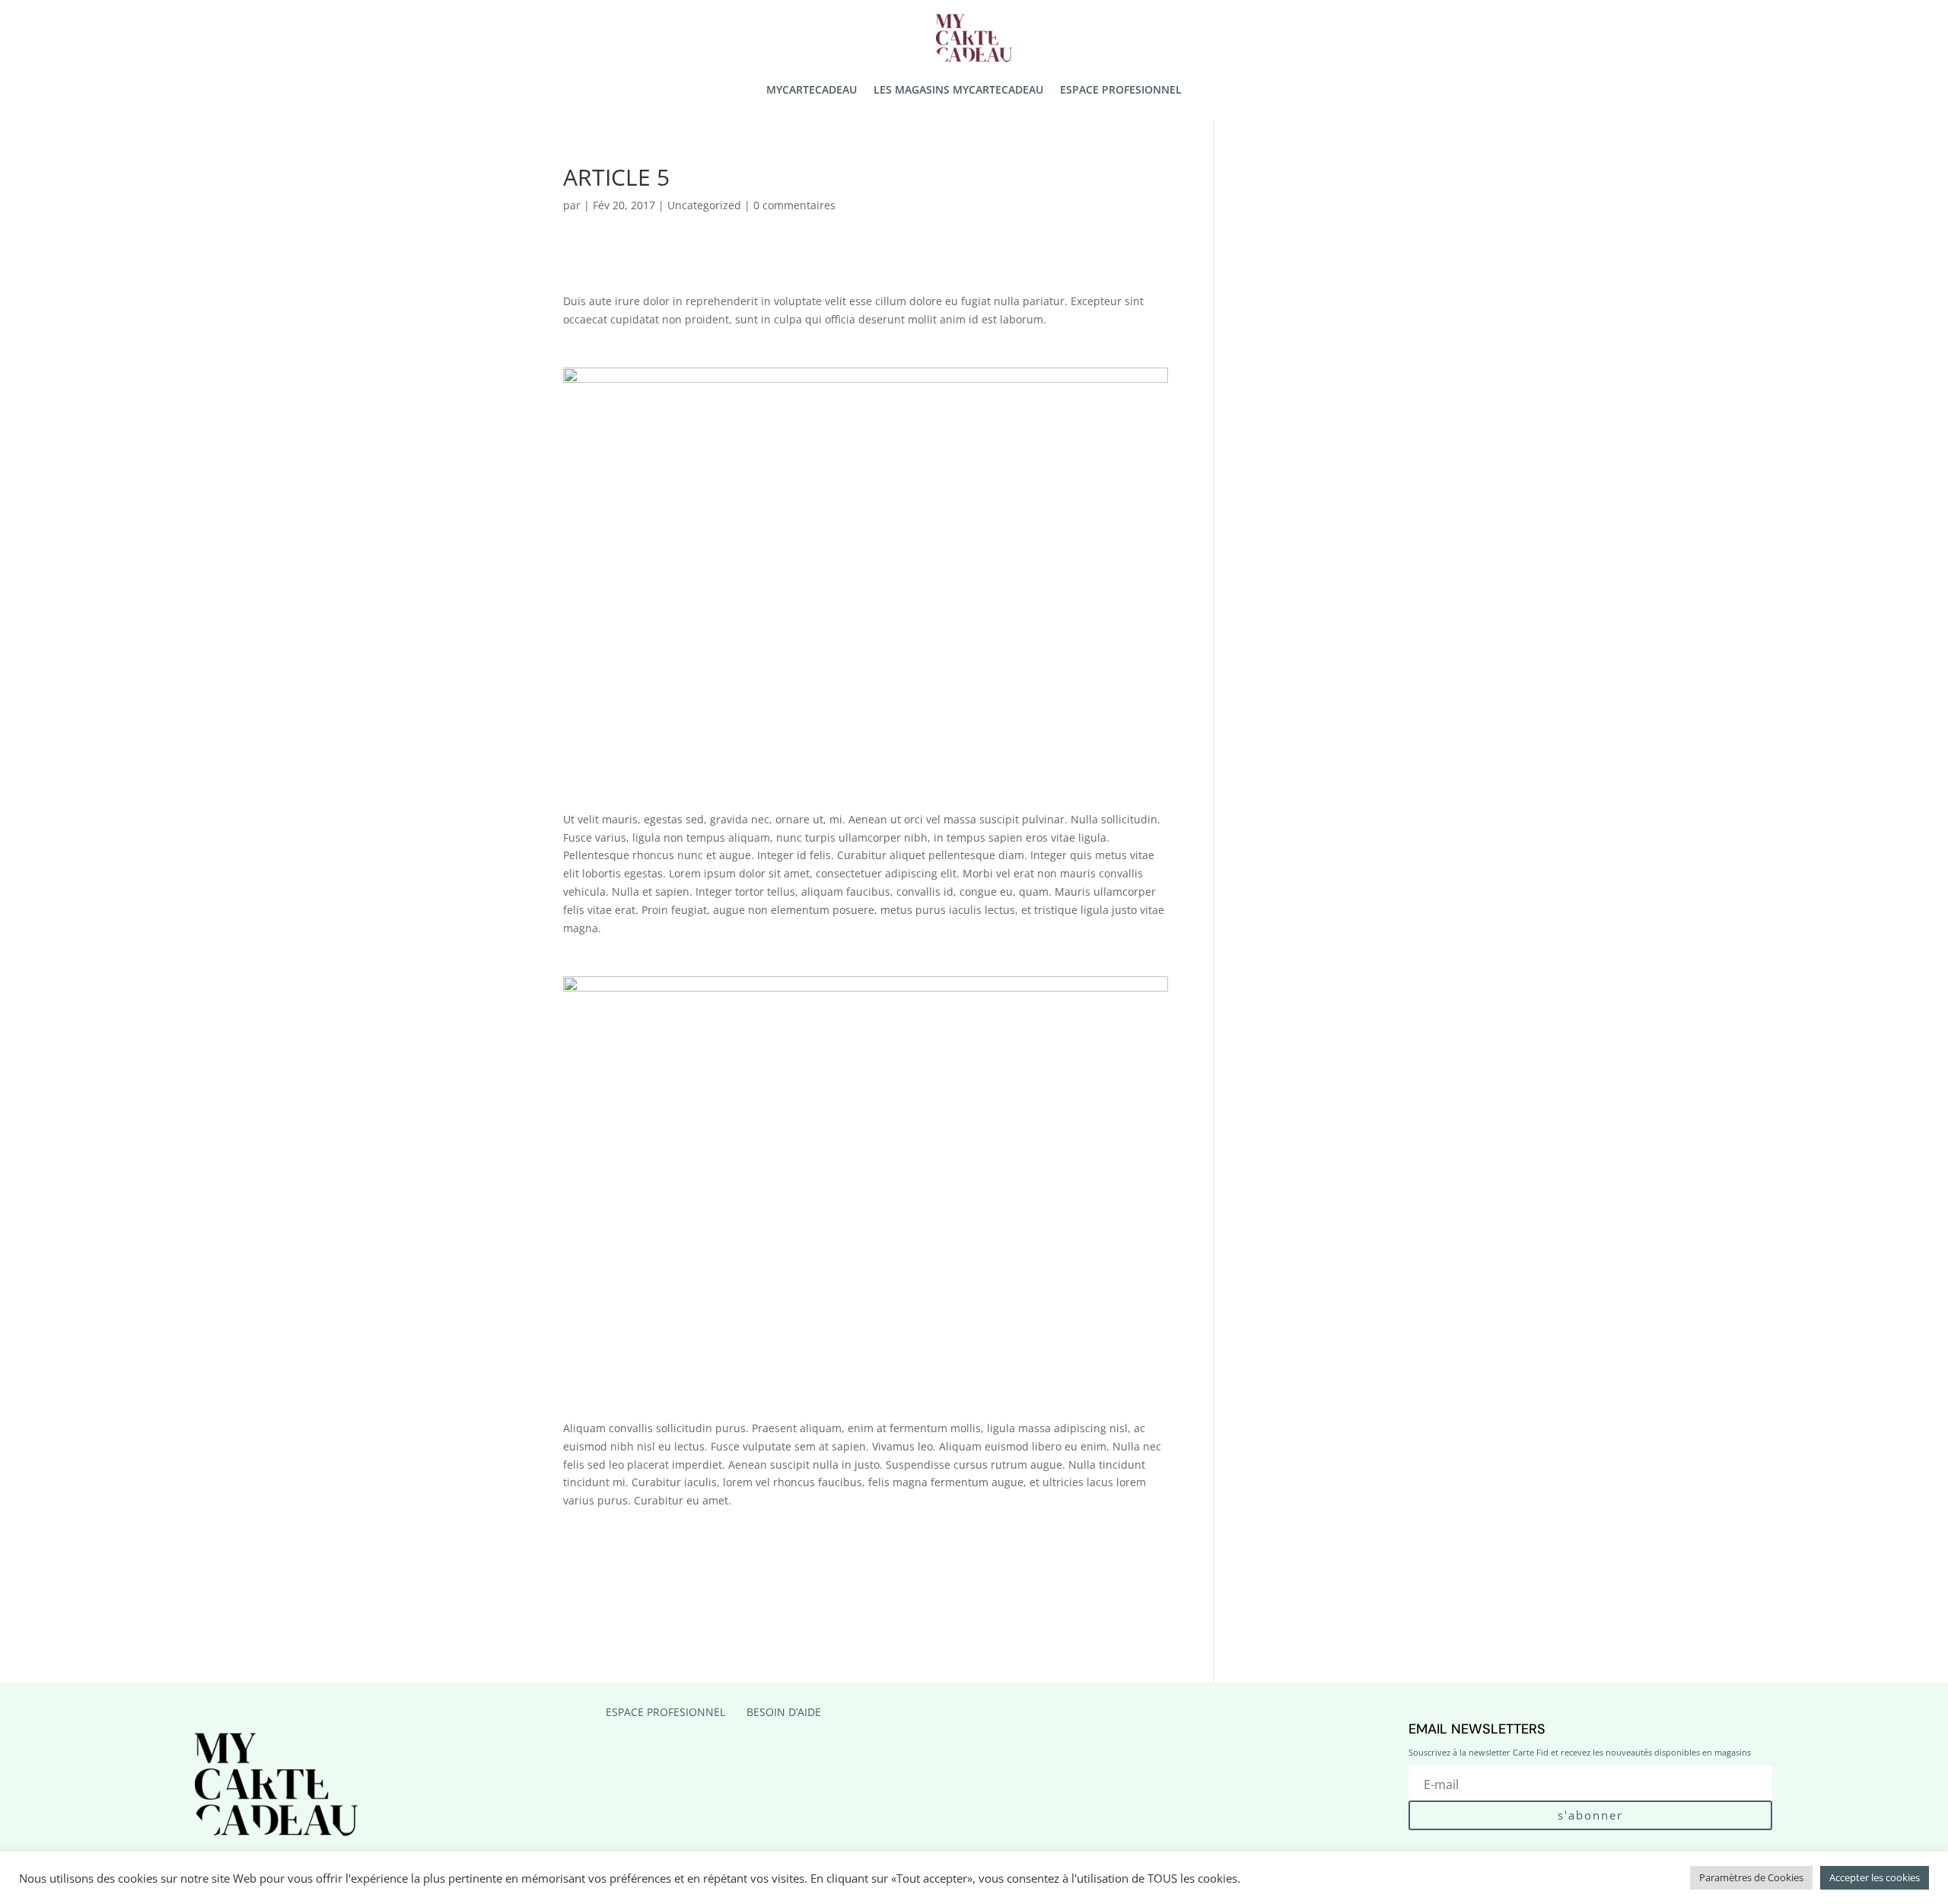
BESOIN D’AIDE (784, 1712)
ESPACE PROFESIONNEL (1121, 91)
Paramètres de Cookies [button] (1751, 1877)
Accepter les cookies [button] (1875, 1877)
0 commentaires (794, 205)
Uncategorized (704, 205)
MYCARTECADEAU (812, 91)
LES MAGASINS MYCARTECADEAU (958, 91)
